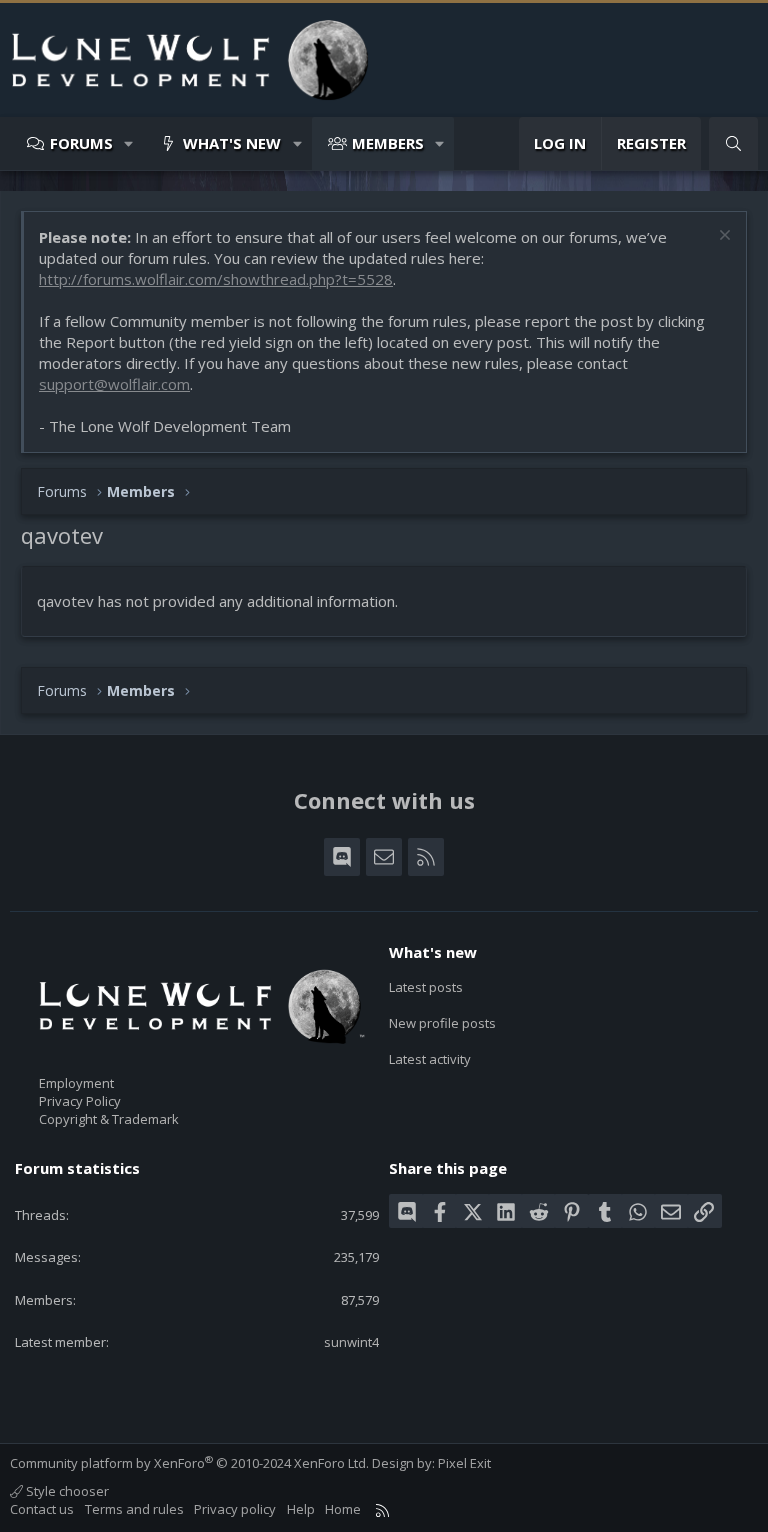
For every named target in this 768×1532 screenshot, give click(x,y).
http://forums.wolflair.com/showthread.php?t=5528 (216, 279)
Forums (81, 143)
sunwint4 (351, 1342)
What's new (232, 143)
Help (301, 1509)
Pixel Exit (464, 1463)
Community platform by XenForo (189, 1463)
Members (388, 143)
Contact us (42, 1509)
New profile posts (442, 1023)
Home (343, 1509)
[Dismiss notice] (722, 237)
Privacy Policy (80, 1101)
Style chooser (66, 1491)
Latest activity (430, 1059)
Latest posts (426, 987)
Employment (76, 1083)
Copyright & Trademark (109, 1119)
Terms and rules (134, 1509)
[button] (129, 143)
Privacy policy (235, 1509)
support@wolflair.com (114, 384)
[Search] (733, 143)
